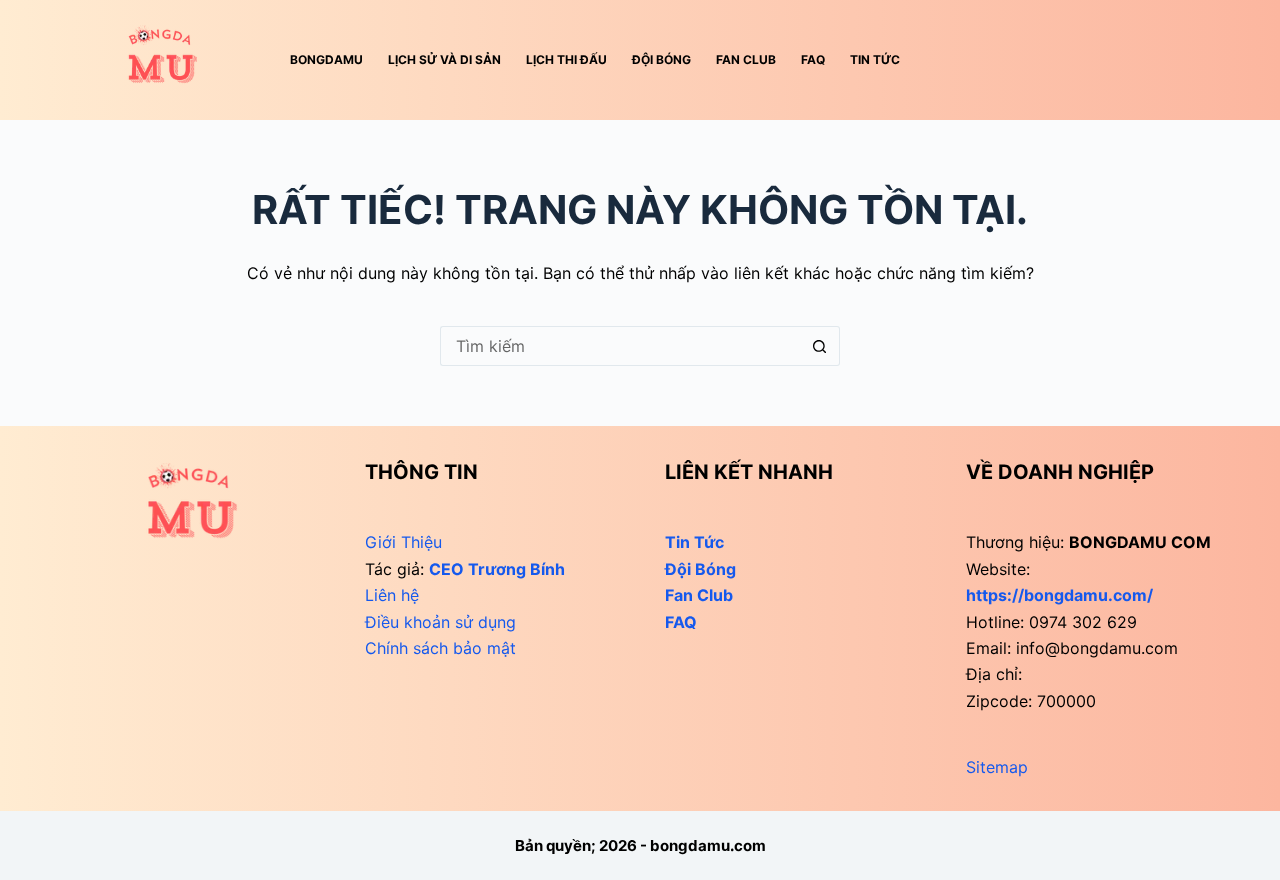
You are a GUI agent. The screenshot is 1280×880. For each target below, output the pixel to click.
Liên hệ (392, 595)
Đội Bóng (661, 59)
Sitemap (997, 767)
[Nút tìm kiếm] (820, 346)
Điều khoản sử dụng (440, 622)
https (1059, 595)
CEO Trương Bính (497, 569)
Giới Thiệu (403, 542)
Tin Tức (875, 59)
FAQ (813, 59)
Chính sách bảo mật (440, 648)
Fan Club (746, 59)
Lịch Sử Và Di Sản (444, 59)
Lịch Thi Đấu (566, 59)
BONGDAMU (326, 59)
